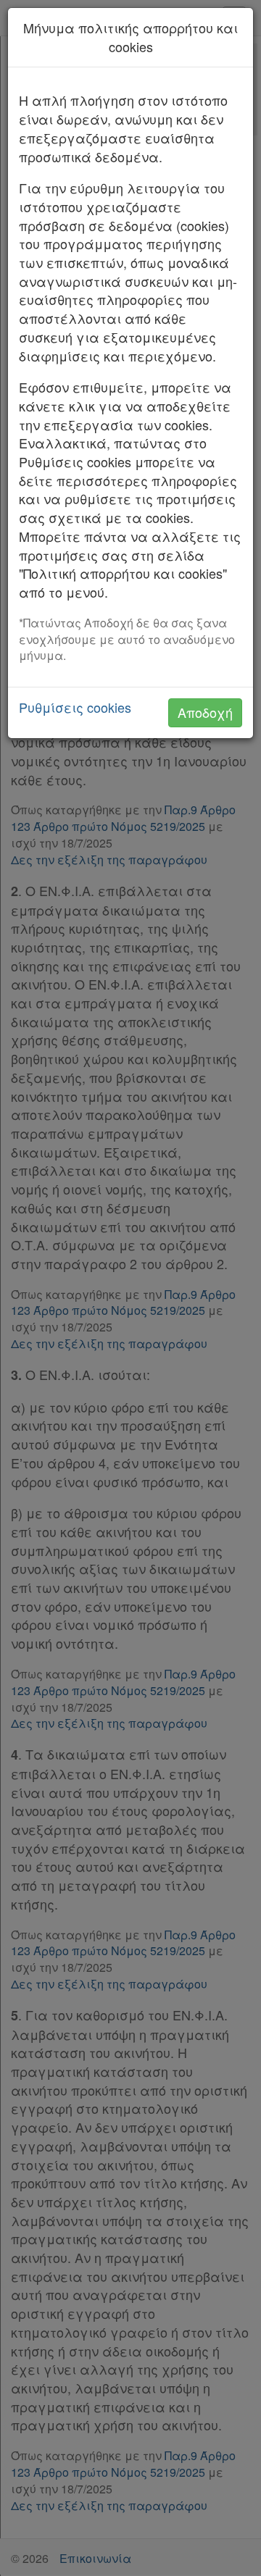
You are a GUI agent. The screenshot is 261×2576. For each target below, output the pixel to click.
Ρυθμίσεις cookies (75, 707)
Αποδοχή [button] (205, 712)
